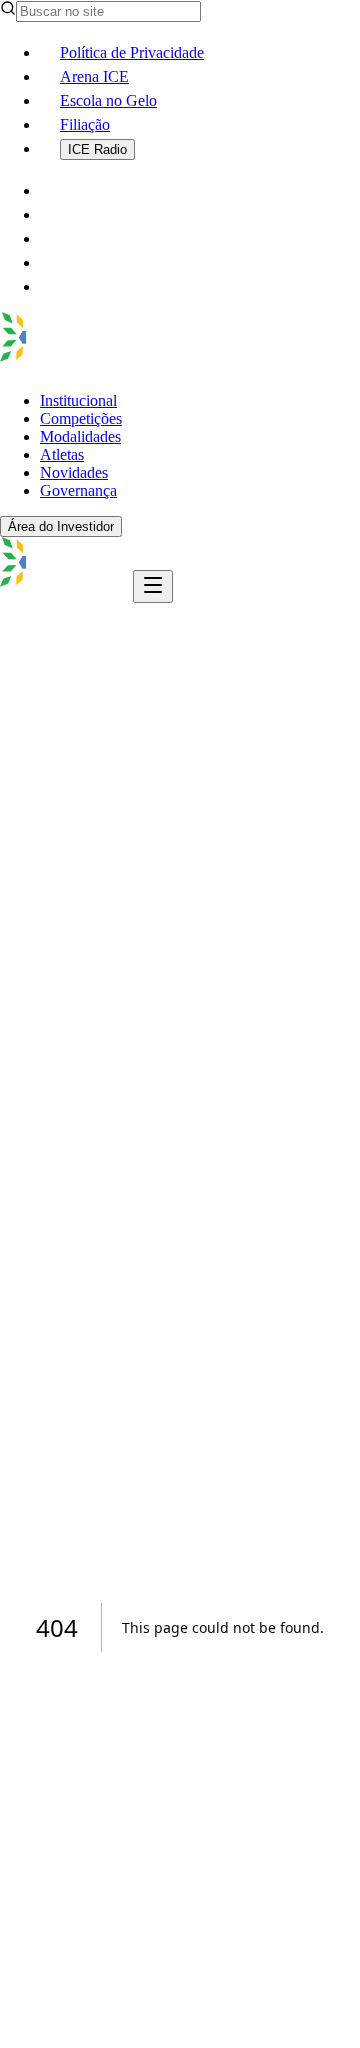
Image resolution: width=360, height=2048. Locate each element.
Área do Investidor (61, 526)
